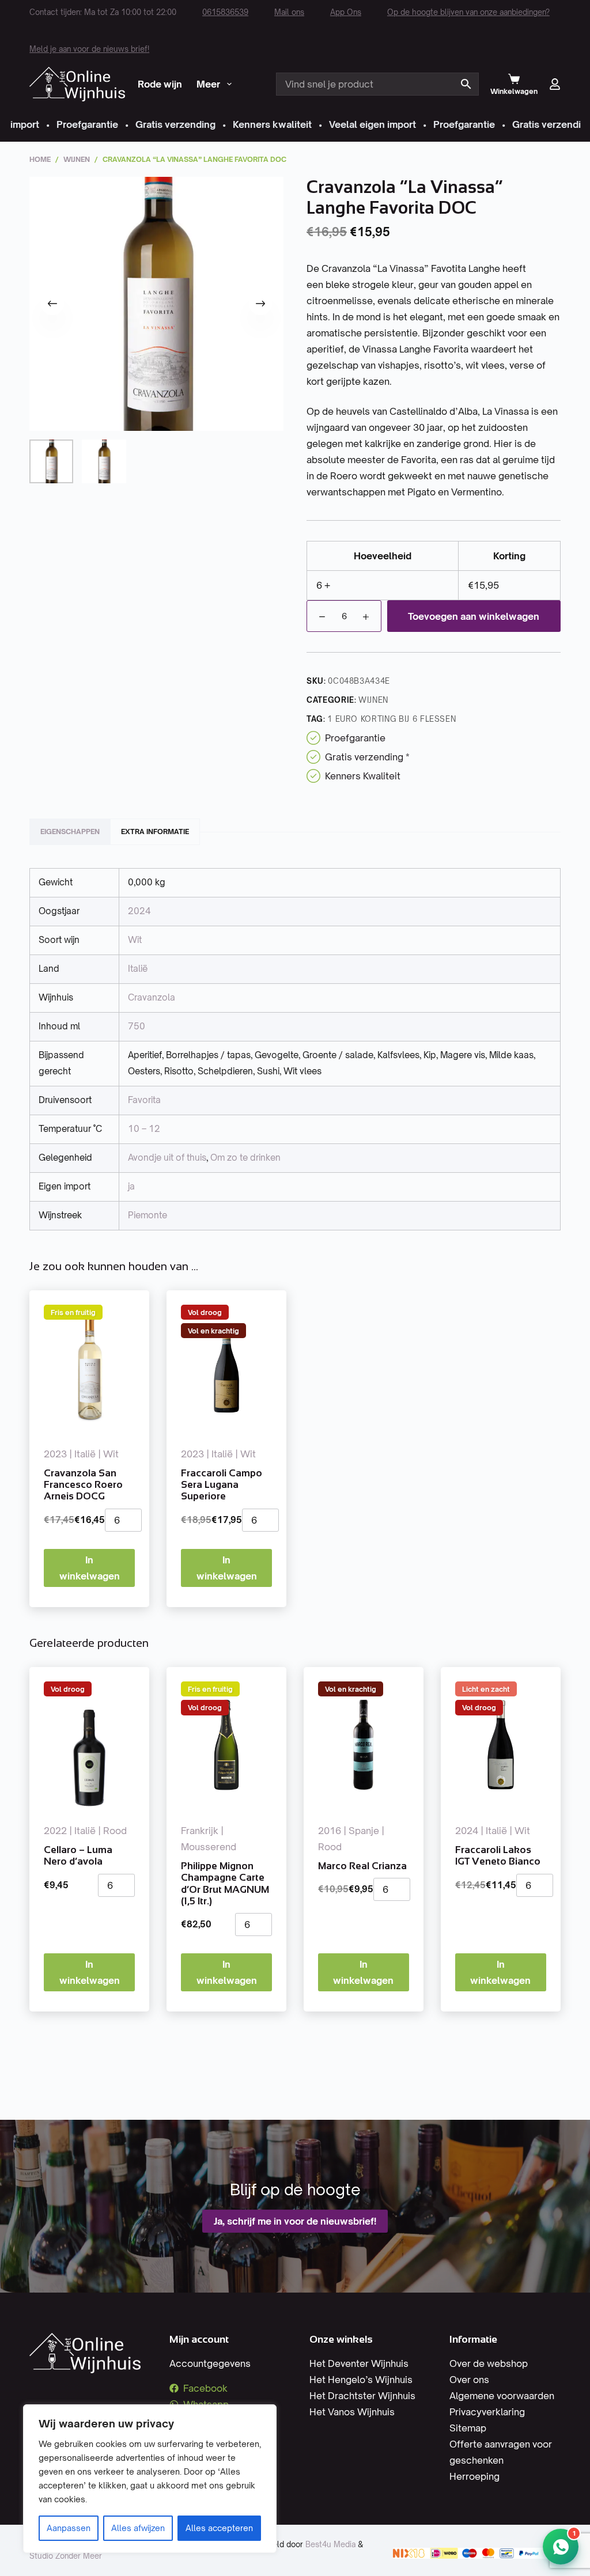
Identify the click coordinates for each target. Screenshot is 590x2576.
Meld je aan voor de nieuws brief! (89, 49)
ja (131, 1186)
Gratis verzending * (367, 757)
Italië (138, 969)
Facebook (205, 2388)
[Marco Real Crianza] (364, 1745)
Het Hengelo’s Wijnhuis (361, 2380)
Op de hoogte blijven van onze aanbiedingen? (468, 12)
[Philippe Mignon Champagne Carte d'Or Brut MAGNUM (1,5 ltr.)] (226, 1745)
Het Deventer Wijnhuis (359, 2363)
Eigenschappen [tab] (70, 831)
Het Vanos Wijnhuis (352, 2412)
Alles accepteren (219, 2528)
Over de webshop (489, 2363)
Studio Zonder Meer (66, 2556)
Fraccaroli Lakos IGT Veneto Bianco (498, 1856)
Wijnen (373, 700)
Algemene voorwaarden (502, 2396)
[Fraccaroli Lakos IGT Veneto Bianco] (501, 1745)
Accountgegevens (210, 2363)
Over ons (469, 2380)
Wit (135, 940)
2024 (139, 911)
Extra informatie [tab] (155, 831)
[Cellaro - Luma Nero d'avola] (89, 1745)
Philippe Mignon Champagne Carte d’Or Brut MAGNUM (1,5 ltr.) (225, 1884)
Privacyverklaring (487, 2412)
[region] (150, 2479)
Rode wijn (160, 84)
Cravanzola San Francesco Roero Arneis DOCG (83, 1485)
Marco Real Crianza (362, 1866)
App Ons (346, 12)
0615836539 (225, 12)
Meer (208, 84)
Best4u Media (330, 2544)
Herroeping (474, 2476)
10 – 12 (144, 1129)
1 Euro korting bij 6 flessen (392, 719)
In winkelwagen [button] (90, 1568)
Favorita (144, 1100)
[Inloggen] (555, 84)
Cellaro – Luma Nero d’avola (78, 1856)
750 (137, 1026)
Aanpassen (69, 2528)
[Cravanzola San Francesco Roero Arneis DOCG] (89, 1368)
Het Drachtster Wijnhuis (362, 2396)
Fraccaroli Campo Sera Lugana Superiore (222, 1485)
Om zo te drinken (245, 1158)
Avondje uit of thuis (167, 1158)
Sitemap (468, 2428)
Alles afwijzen (138, 2528)
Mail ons (289, 12)
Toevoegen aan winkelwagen (474, 616)
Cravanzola (152, 997)
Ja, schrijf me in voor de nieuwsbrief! (295, 2221)
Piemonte (147, 1215)
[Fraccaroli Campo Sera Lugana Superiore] (226, 1368)
